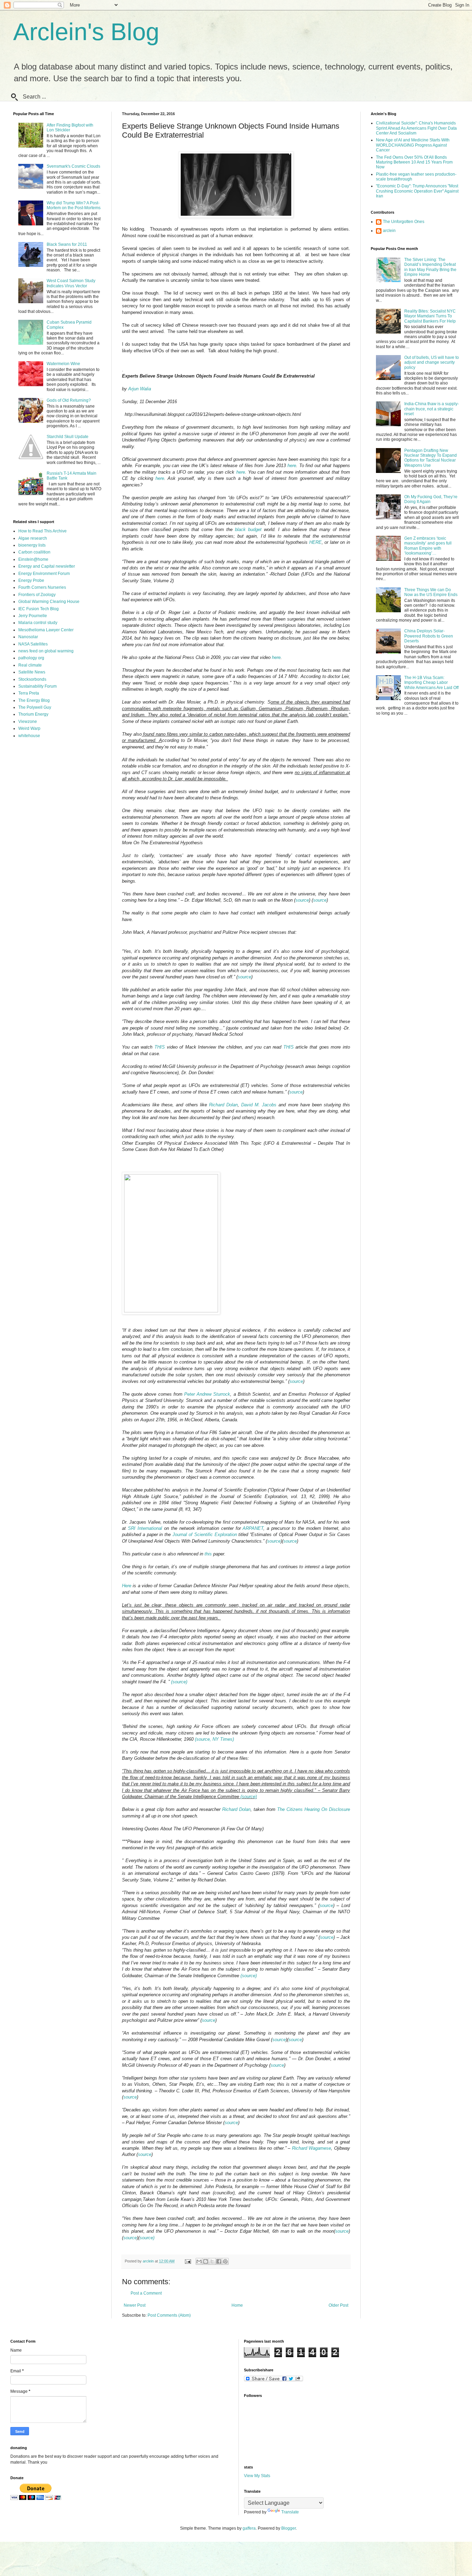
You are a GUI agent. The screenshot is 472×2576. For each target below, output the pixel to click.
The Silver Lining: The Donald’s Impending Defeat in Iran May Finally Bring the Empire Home (430, 267)
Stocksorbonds (32, 679)
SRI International (145, 1528)
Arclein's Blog (86, 32)
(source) (179, 1682)
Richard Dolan (223, 1105)
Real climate (30, 665)
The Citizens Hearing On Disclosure (314, 1809)
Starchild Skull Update (68, 437)
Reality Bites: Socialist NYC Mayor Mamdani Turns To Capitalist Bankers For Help (430, 316)
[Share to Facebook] (219, 2261)
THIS (160, 1047)
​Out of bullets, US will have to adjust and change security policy (432, 362)
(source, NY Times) (214, 1739)
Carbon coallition (34, 552)
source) (147, 2238)
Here (127, 1586)
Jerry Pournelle (33, 616)
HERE (315, 542)
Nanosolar (28, 637)
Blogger (289, 2528)
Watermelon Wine (63, 364)
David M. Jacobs (259, 1105)
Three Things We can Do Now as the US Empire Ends (431, 592)
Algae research (33, 538)
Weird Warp (29, 728)
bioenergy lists (32, 545)
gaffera (249, 2528)
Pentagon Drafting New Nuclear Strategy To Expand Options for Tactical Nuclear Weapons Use (431, 458)
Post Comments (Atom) (169, 2315)
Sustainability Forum (37, 686)
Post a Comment (146, 2293)
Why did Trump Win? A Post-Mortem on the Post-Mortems (74, 205)
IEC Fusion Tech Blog (39, 609)
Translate (290, 2512)
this (208, 1554)
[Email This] (199, 2261)
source (302, 900)
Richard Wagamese (311, 2148)
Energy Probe (31, 580)
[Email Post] (188, 2261)
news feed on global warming (46, 651)
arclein (389, 231)
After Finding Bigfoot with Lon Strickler (70, 128)
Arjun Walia (140, 389)
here (292, 466)
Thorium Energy (33, 714)
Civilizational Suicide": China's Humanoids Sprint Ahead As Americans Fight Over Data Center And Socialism (416, 128)
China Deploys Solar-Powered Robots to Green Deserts (429, 636)
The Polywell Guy (35, 707)
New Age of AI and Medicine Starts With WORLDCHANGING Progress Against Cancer (413, 145)
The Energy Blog (34, 700)
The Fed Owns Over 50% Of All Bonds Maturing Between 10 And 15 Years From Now (414, 162)
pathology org (31, 658)
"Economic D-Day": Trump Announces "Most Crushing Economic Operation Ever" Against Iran (417, 191)
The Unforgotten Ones (404, 222)
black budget (248, 529)
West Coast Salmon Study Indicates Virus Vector (71, 283)
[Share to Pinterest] (225, 2261)
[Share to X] (212, 2261)
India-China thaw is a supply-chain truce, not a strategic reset (432, 409)
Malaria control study (38, 623)
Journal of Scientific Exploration (205, 1535)
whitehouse (29, 736)
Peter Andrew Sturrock (207, 1394)
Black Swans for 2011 (67, 244)
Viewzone (28, 722)
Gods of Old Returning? (69, 400)
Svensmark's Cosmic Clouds (73, 166)
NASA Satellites (33, 644)
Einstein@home (33, 559)
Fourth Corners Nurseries (42, 587)
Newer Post (135, 2305)
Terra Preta (29, 693)
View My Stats (257, 2476)
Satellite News (32, 672)
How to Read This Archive (43, 531)
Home (237, 2305)
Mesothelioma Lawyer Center (46, 630)
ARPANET (253, 1528)
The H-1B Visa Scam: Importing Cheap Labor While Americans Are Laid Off (431, 683)
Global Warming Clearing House (49, 602)
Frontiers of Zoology (37, 595)
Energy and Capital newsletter (47, 566)
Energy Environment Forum (44, 574)
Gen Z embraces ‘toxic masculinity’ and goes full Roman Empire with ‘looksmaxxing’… (428, 546)
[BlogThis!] (206, 2261)
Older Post (338, 2305)
